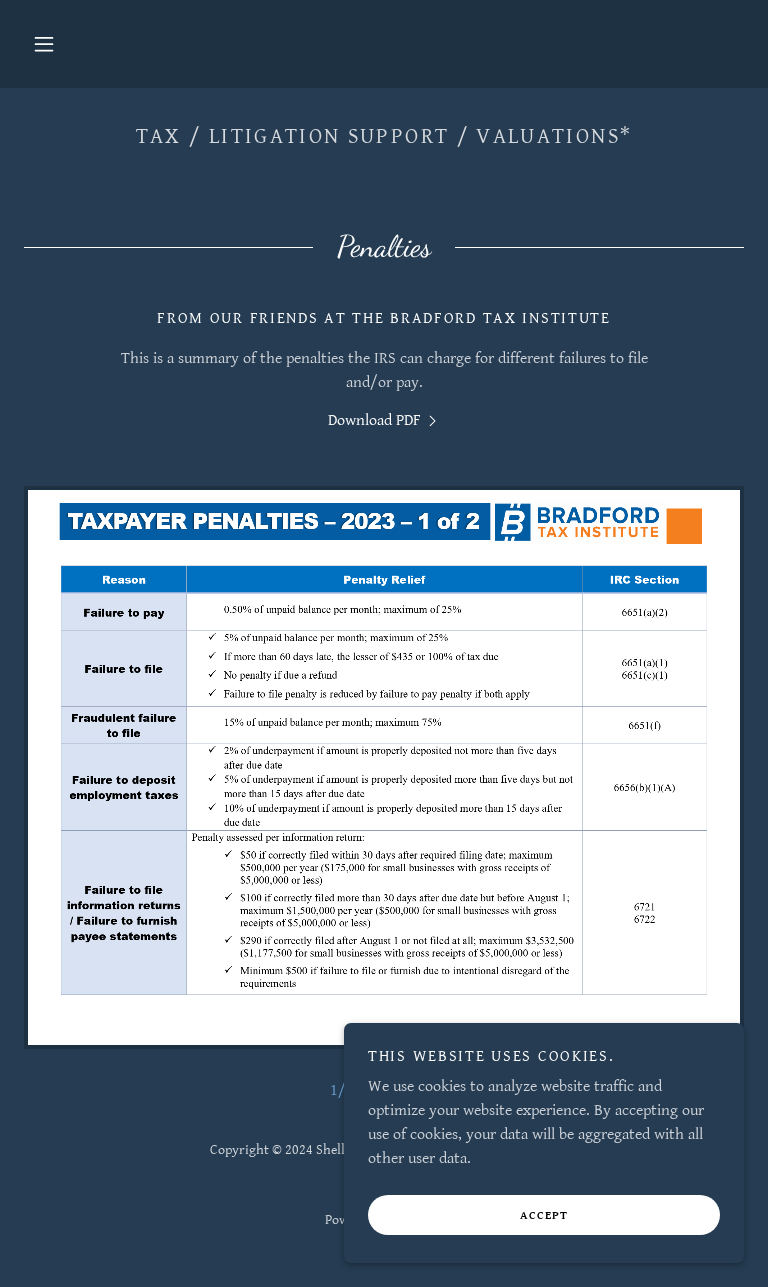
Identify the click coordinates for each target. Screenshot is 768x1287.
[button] (44, 44)
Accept (544, 1215)
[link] (384, 420)
